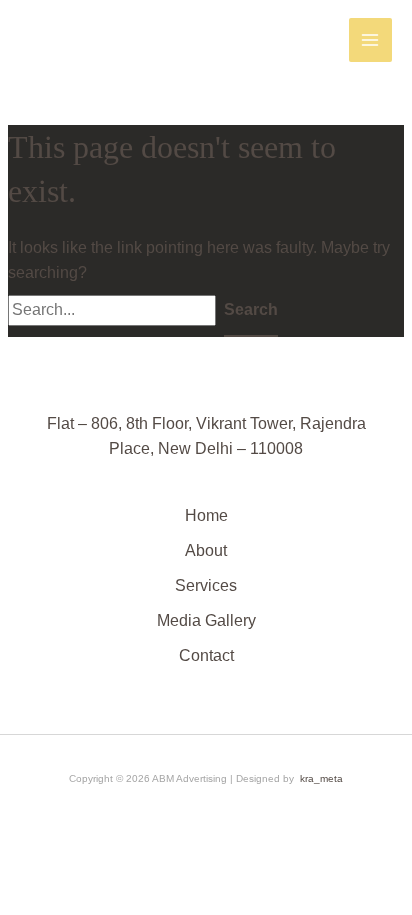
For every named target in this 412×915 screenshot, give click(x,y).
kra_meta (321, 778)
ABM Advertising (96, 39)
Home (206, 515)
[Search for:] (116, 309)
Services (206, 585)
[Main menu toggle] (370, 39)
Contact (206, 655)
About (206, 550)
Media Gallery (206, 620)
